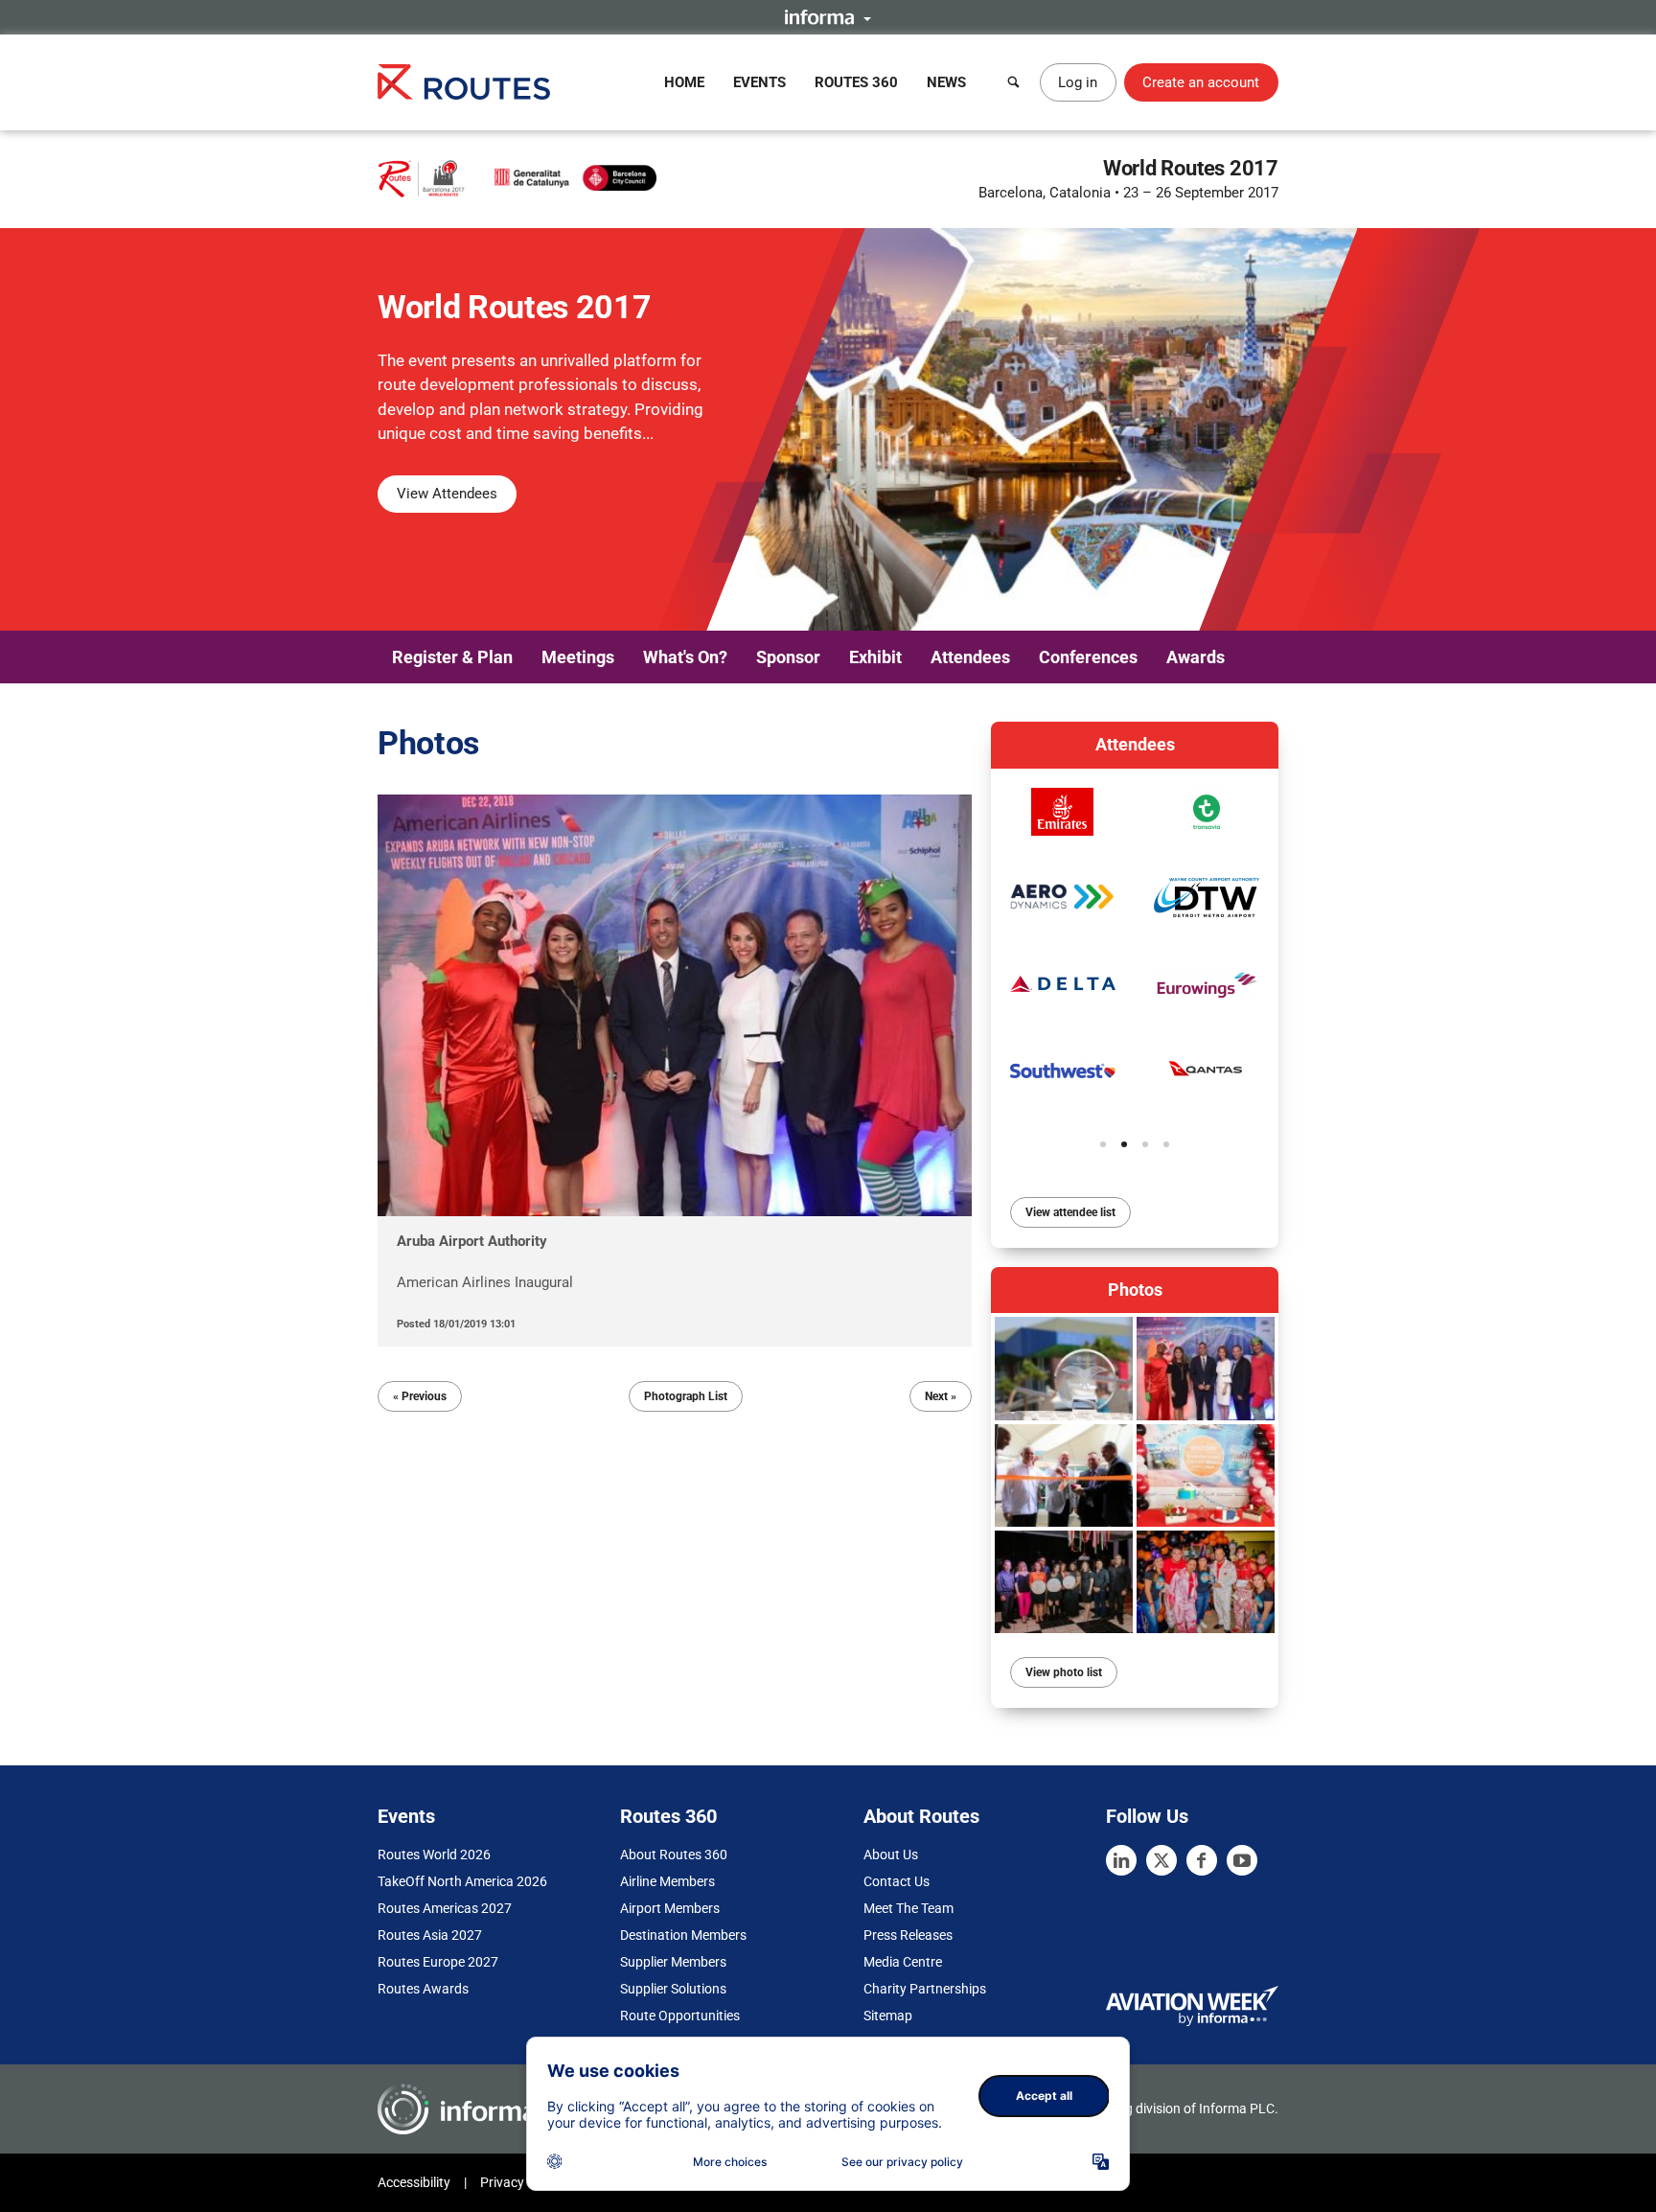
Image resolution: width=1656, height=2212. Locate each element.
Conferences (1088, 657)
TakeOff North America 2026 (462, 1881)
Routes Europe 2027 (438, 1962)
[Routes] (464, 82)
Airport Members (670, 1908)
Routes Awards (423, 1989)
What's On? (685, 657)
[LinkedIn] (1121, 1860)
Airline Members (667, 1881)
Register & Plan (452, 657)
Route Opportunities (680, 2016)
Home (684, 82)
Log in (1078, 82)
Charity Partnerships (925, 1989)
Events (759, 82)
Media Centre (903, 1962)
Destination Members (683, 1935)
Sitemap (888, 2016)
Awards (1196, 657)
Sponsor (788, 657)
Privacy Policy (521, 2182)
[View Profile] (1063, 812)
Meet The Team (908, 1908)
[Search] (1014, 82)
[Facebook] (1202, 1860)
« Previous (420, 1396)
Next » (941, 1396)
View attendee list (1070, 1212)
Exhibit (875, 657)
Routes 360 (856, 82)
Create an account (1201, 82)
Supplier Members (673, 1962)
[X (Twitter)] (1161, 1860)
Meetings (578, 657)
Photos (1135, 1290)
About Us (891, 1855)
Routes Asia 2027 (430, 1935)
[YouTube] (1242, 1860)
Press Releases (908, 1935)
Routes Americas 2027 (445, 1908)
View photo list (1064, 1672)
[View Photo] (1064, 1368)
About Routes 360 (674, 1855)
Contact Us (897, 1881)
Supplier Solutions (673, 1989)
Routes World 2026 (434, 1855)
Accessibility (414, 2182)
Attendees (970, 657)
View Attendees (447, 494)
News (946, 82)
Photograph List (686, 1396)
